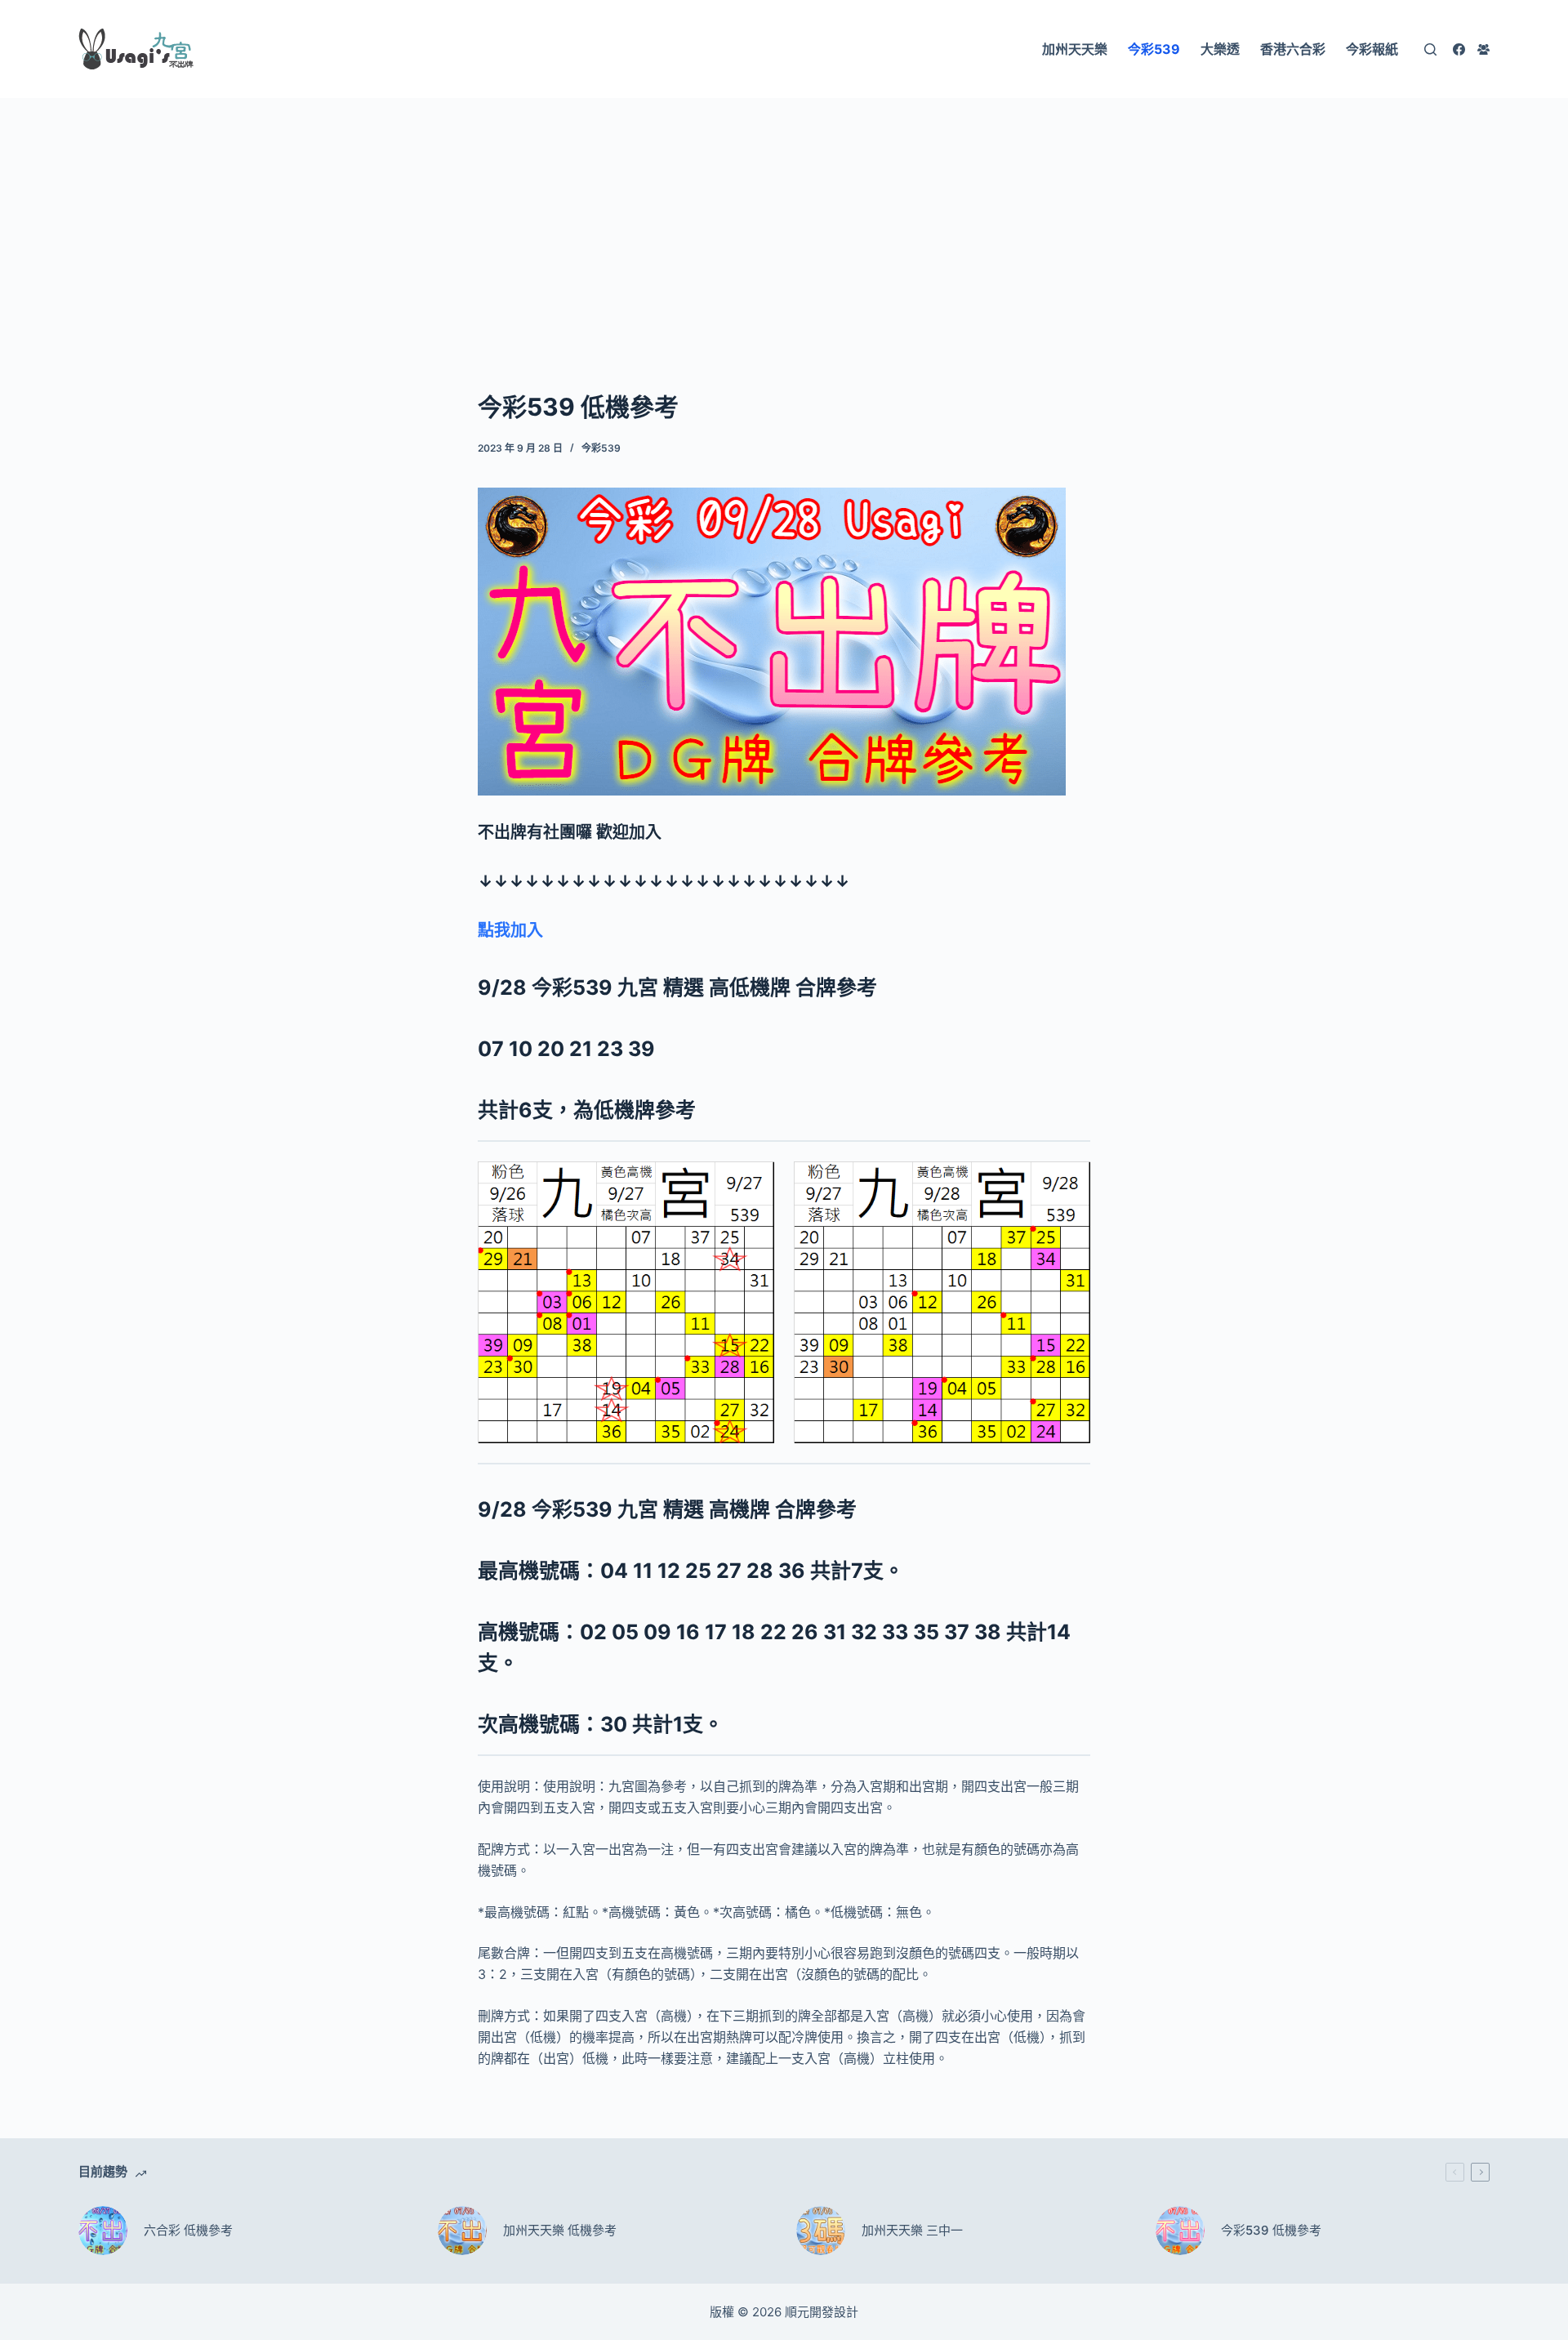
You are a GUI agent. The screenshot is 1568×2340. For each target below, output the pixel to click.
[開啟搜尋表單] (1430, 49)
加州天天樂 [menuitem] (1075, 49)
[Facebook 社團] (1483, 49)
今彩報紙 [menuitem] (1372, 49)
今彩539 (601, 448)
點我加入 (510, 930)
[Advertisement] (784, 219)
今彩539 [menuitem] (1154, 49)
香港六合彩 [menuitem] (1293, 49)
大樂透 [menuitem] (1220, 49)
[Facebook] (1459, 49)
